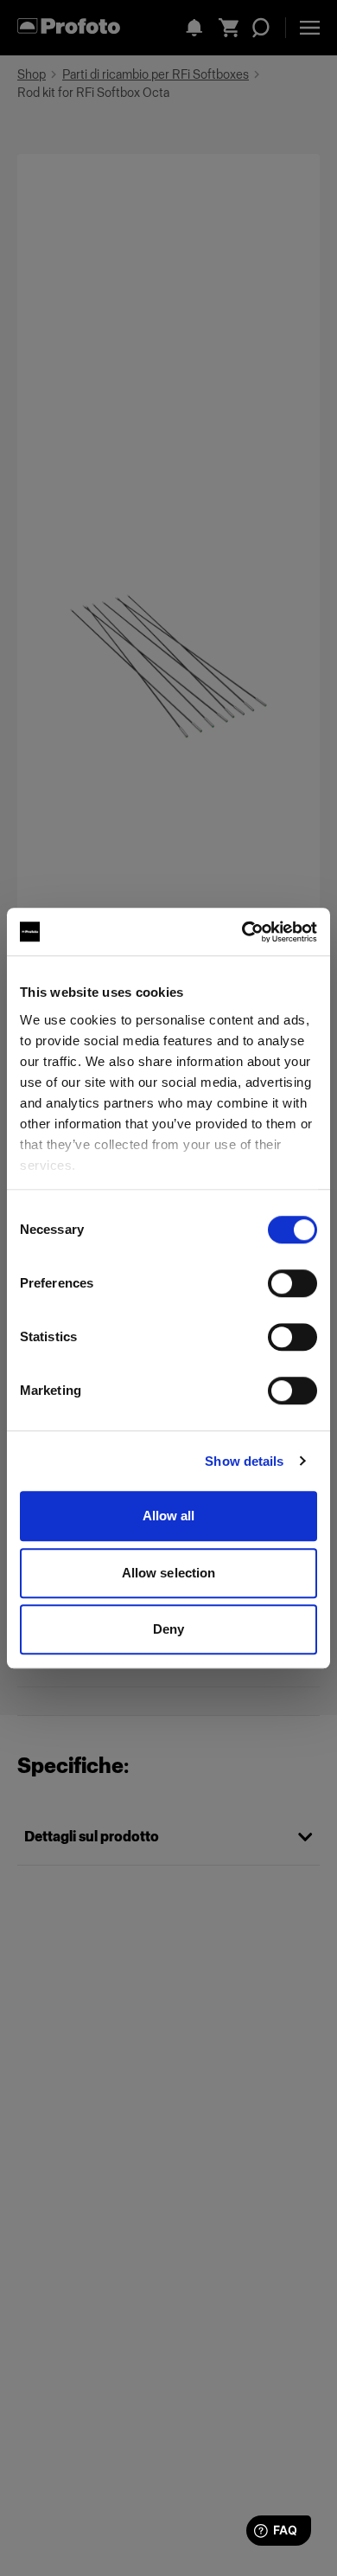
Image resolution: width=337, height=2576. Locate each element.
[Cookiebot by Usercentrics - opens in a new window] (242, 932)
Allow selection (169, 1573)
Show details (244, 1461)
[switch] (292, 1283)
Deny (168, 1629)
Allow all (169, 1516)
